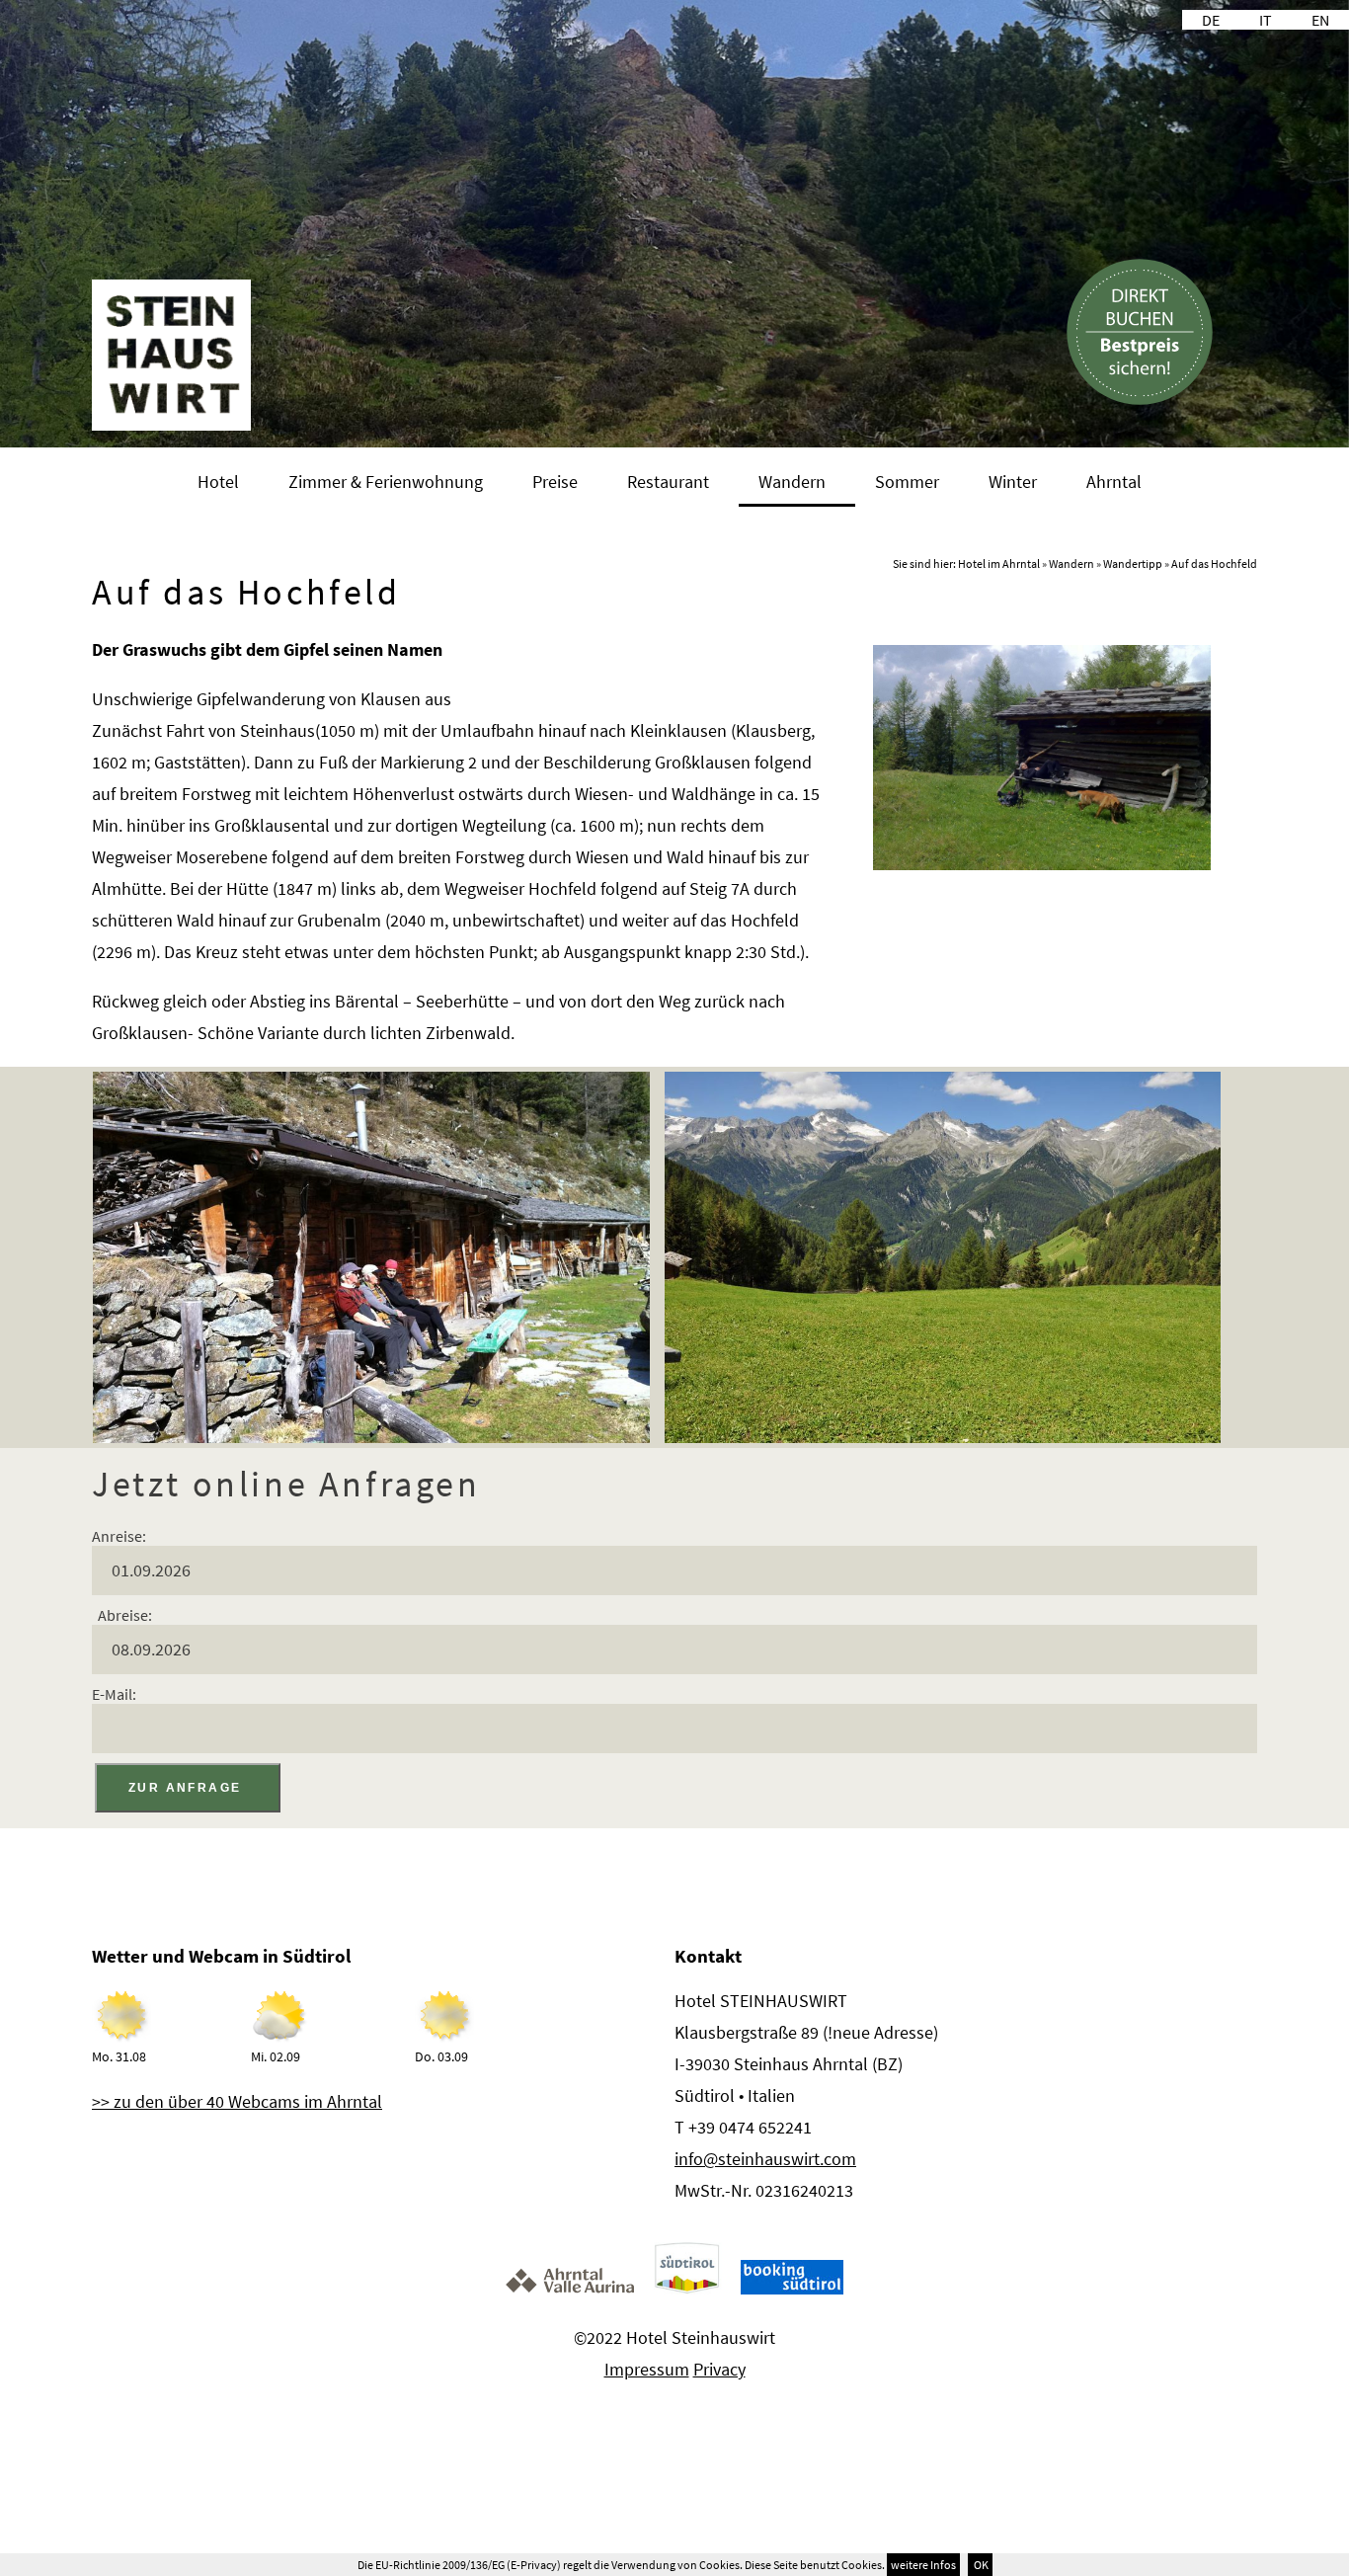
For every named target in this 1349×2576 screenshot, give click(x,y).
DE (1211, 20)
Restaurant (668, 482)
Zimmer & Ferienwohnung (386, 482)
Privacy (719, 2369)
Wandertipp (1133, 563)
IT (1266, 20)
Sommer (907, 482)
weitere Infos (923, 2565)
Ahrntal (1114, 482)
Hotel (218, 482)
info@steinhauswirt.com (765, 2159)
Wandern (792, 482)
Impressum (647, 2369)
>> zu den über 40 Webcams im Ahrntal (237, 2101)
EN (1320, 20)
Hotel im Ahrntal (999, 563)
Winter (1013, 482)
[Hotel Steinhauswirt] (171, 425)
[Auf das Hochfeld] (1042, 864)
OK (980, 2565)
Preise (555, 482)
